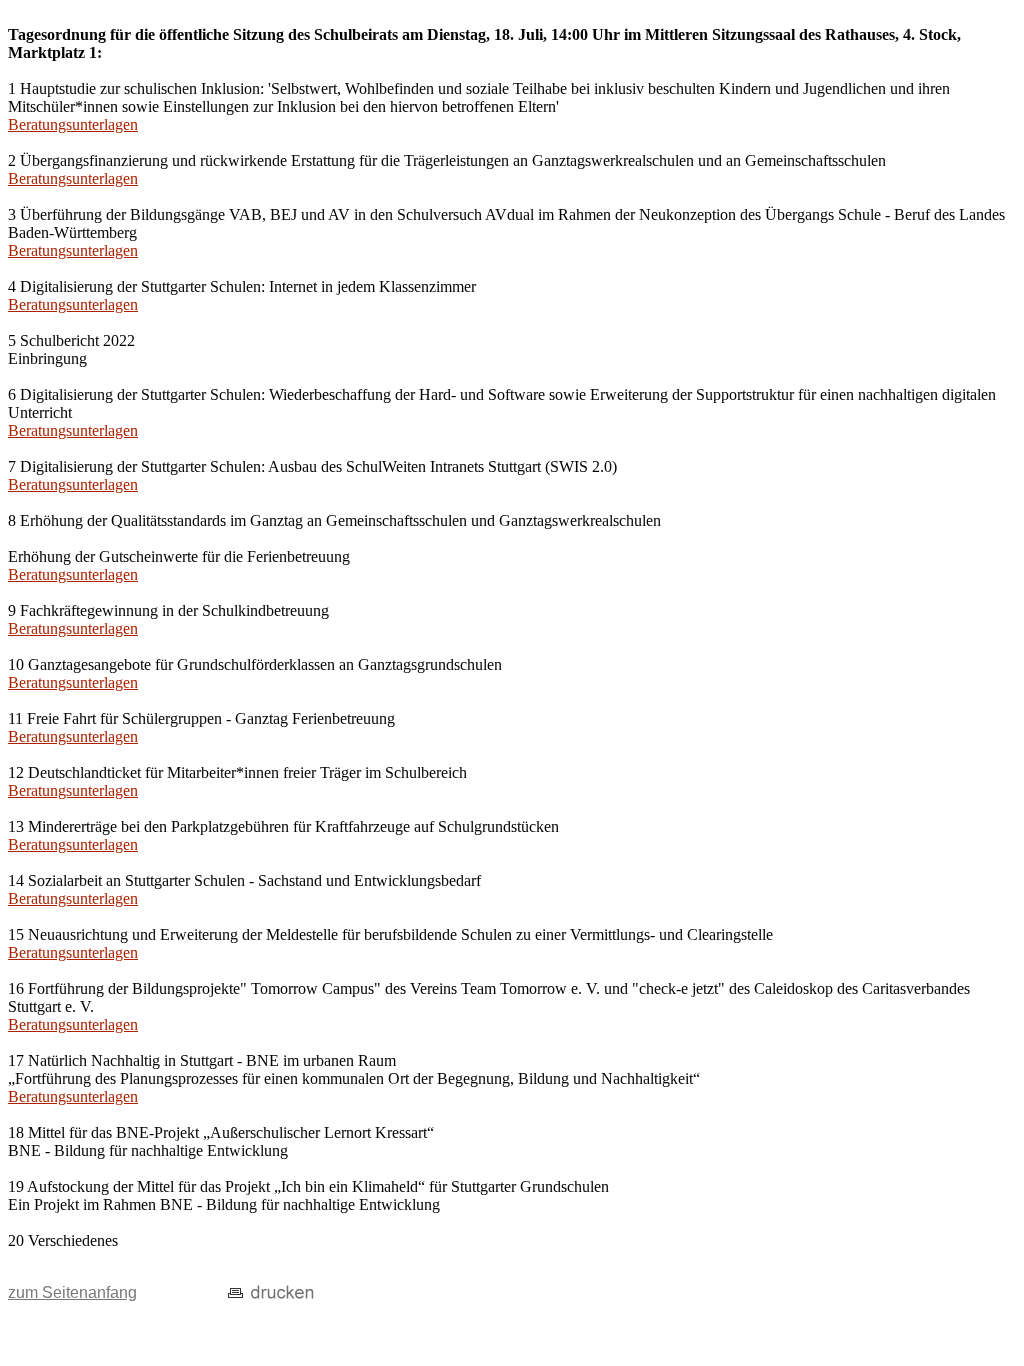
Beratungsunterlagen (73, 124)
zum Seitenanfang (72, 1292)
